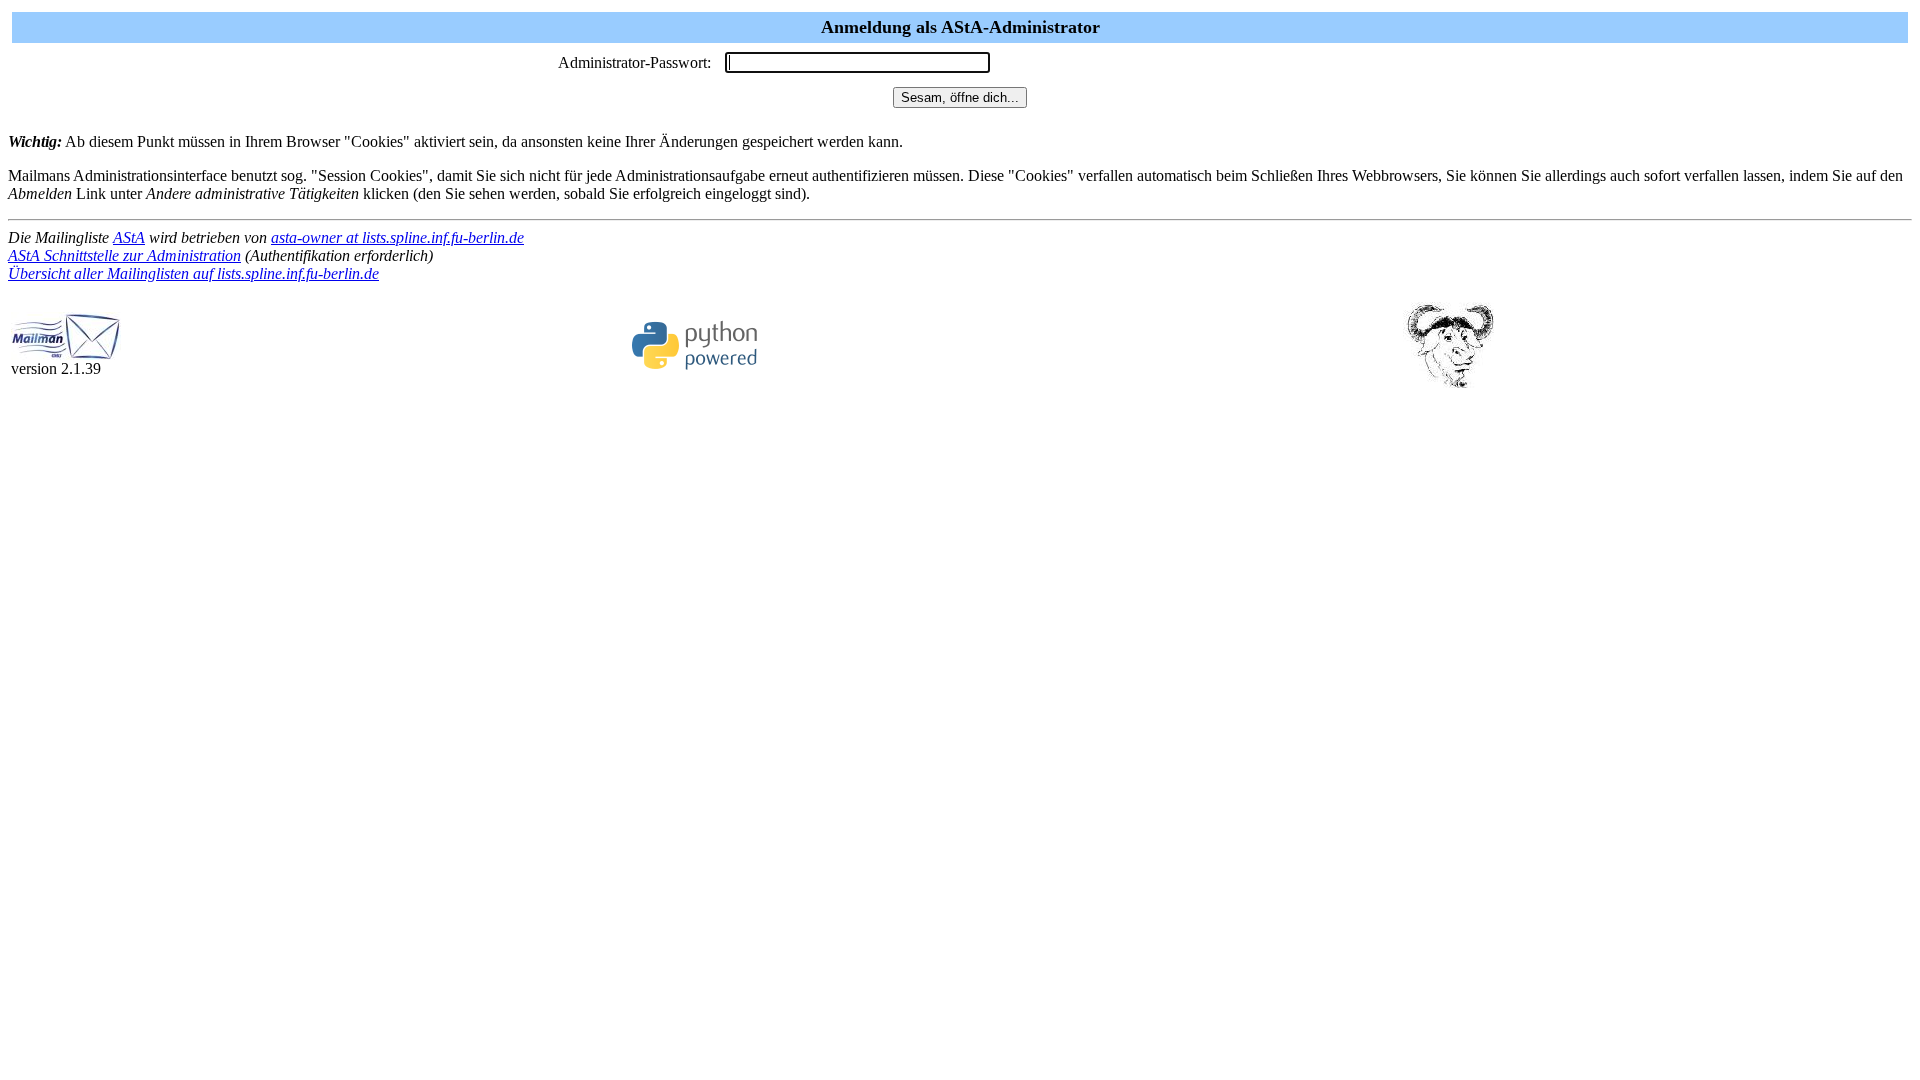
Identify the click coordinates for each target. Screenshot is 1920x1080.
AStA (129, 237)
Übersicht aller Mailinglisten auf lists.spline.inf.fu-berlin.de (193, 273)
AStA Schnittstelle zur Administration (124, 255)
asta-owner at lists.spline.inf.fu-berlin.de (397, 237)
